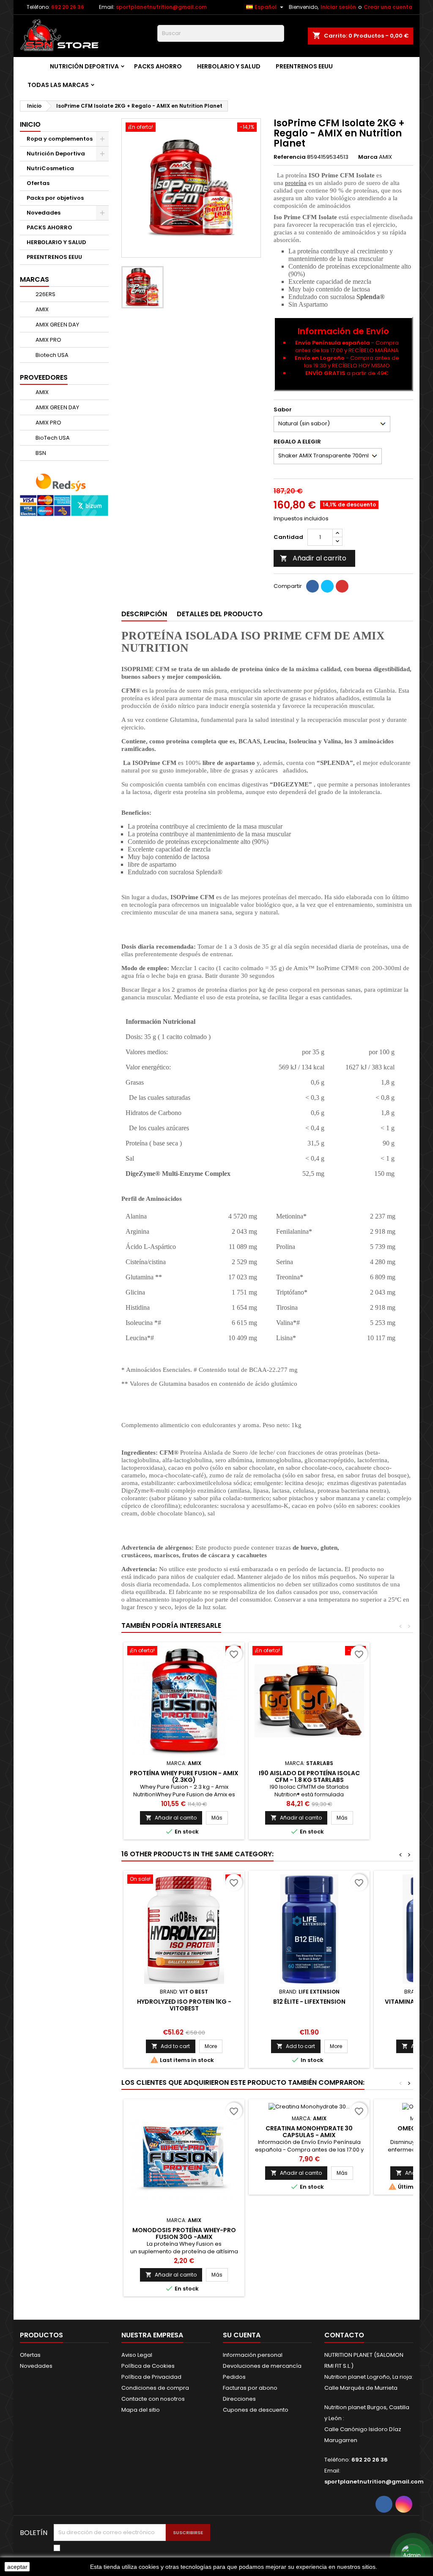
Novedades (44, 213)
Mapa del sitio (141, 2410)
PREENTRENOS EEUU (304, 66)
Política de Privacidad (151, 2377)
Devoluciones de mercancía (262, 2366)
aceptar (17, 2567)
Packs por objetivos (55, 198)
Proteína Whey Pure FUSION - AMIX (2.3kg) (184, 1776)
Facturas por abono (250, 2388)
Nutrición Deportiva (84, 66)
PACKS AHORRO (158, 66)
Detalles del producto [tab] (220, 614)
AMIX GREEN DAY (57, 325)
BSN (40, 453)
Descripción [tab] (144, 614)
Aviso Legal (137, 2355)
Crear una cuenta (388, 7)
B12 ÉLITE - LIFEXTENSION (309, 2002)
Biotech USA (51, 355)
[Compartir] (312, 586)
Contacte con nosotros (153, 2399)
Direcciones (239, 2399)
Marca (368, 157)
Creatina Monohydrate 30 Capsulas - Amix (309, 2132)
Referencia (290, 157)
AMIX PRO (48, 340)
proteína (296, 183)
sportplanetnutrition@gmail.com (161, 7)
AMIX (41, 309)
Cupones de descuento (256, 2410)
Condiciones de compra (155, 2388)
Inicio (30, 124)
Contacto (344, 2335)
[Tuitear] (327, 586)
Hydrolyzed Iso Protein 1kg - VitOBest (184, 2005)
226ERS (45, 294)
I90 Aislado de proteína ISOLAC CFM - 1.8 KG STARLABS (309, 1776)
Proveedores (44, 377)
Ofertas (38, 183)
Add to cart (171, 2046)
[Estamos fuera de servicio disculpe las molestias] (412, 2555)
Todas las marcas (58, 85)
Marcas (34, 279)
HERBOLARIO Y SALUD (229, 66)
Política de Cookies (148, 2366)
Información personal (253, 2355)
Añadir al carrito (313, 558)
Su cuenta (242, 2335)
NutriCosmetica (50, 168)
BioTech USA (52, 438)
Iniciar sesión (338, 7)
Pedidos (234, 2377)
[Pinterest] (342, 586)
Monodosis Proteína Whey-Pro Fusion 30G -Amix (184, 2233)
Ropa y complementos (60, 139)
